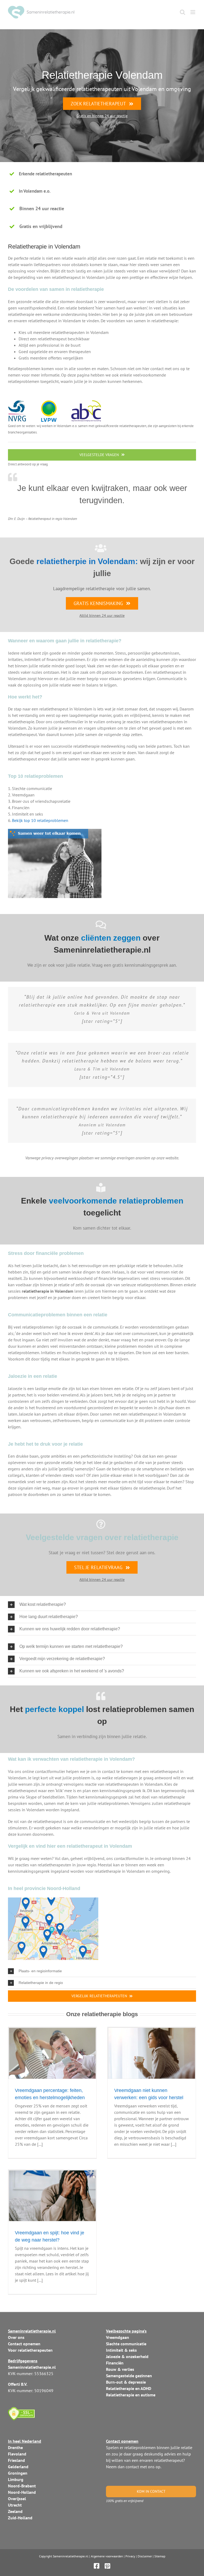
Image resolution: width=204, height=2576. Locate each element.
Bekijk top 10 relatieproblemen (40, 820)
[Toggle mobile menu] (193, 12)
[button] (102, 1605)
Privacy (130, 2556)
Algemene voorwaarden (107, 2556)
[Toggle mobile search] (182, 12)
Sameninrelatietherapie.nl (71, 2556)
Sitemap (160, 2556)
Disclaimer (145, 2556)
